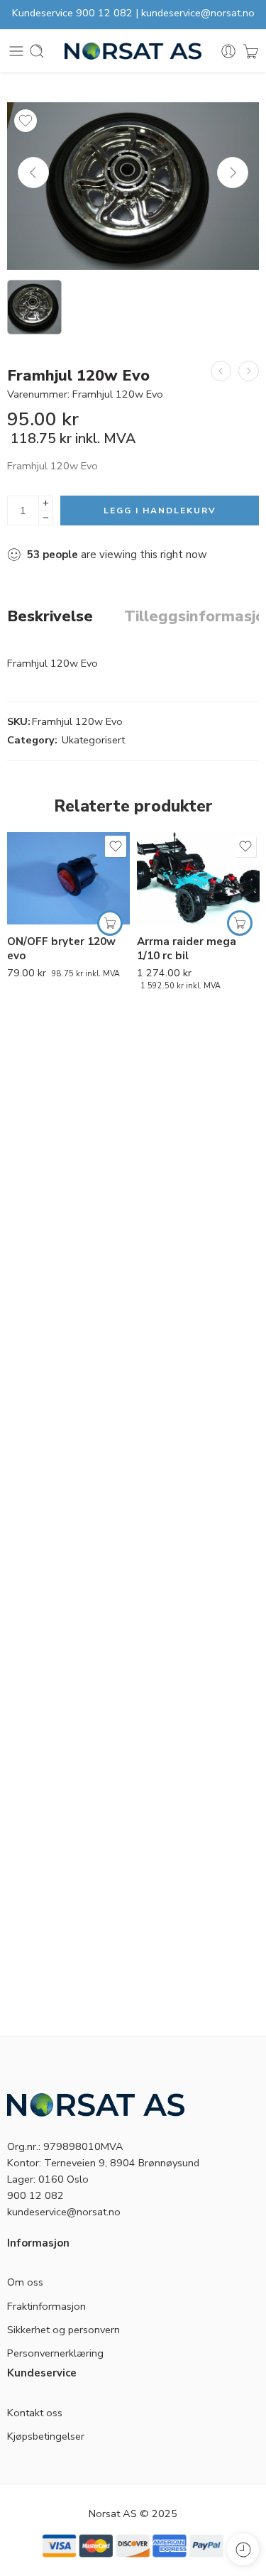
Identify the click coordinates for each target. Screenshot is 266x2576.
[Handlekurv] (251, 51)
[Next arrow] (233, 173)
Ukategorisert (93, 740)
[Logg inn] (228, 51)
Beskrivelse (50, 617)
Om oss (25, 2282)
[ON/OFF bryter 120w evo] (68, 878)
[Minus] (46, 518)
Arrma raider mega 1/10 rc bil (187, 949)
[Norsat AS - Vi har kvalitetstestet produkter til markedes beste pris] (133, 51)
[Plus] (46, 503)
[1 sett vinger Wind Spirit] (249, 371)
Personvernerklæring (55, 2353)
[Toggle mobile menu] (16, 51)
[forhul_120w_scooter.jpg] (133, 186)
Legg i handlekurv (160, 511)
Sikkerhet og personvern (63, 2330)
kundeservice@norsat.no (198, 13)
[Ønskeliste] (26, 121)
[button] (110, 923)
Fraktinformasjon (46, 2306)
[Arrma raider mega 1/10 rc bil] (198, 878)
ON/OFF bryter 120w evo (61, 949)
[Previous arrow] (33, 173)
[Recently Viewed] (243, 2549)
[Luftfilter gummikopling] (221, 371)
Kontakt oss (35, 2413)
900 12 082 (104, 13)
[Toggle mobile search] (37, 51)
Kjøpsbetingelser (46, 2436)
